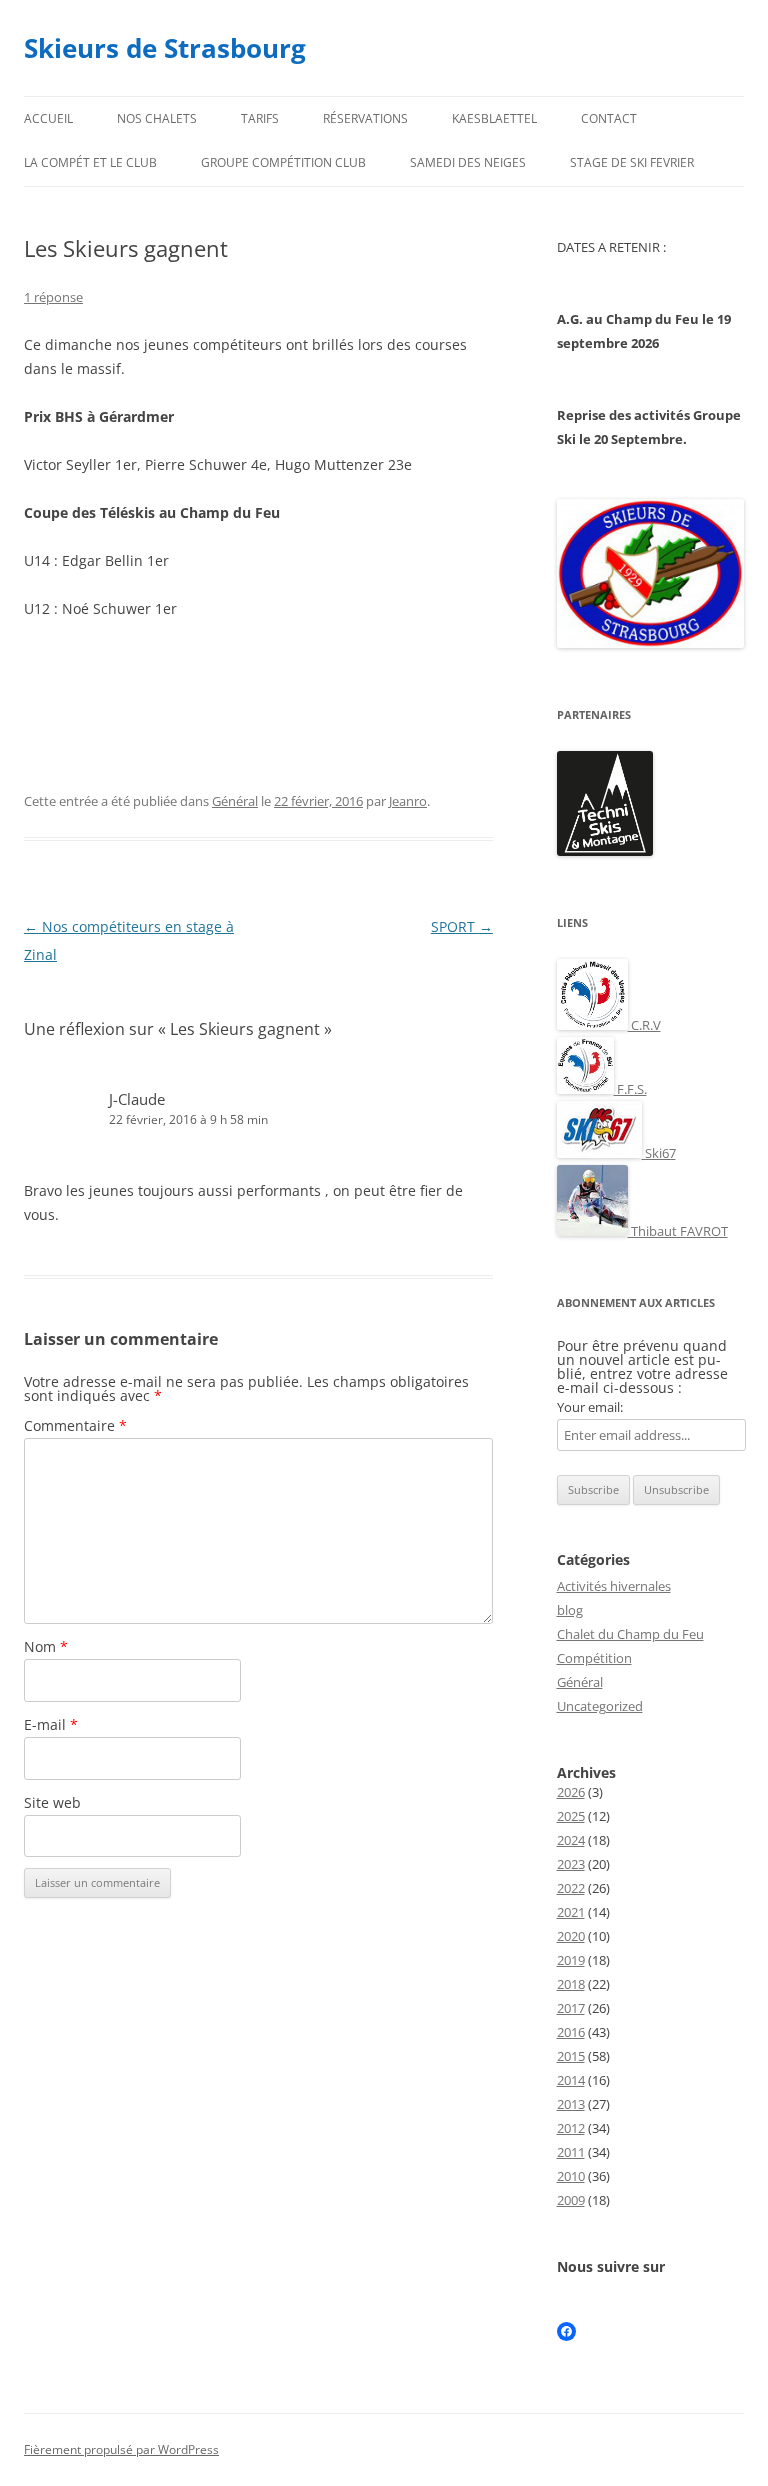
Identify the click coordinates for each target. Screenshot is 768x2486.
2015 (571, 2056)
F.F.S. (630, 1089)
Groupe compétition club (283, 162)
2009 (571, 2200)
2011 (571, 2152)
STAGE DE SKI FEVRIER (632, 162)
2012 (571, 2128)
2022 (571, 1888)
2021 (571, 1912)
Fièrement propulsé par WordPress (121, 2449)
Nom (46, 1646)
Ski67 (659, 1153)
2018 (571, 1984)
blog (570, 1610)
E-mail (51, 1724)
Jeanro (408, 801)
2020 (571, 1936)
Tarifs (260, 118)
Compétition (594, 1658)
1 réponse (53, 297)
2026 (571, 1792)
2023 (571, 1864)
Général (235, 801)
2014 (571, 2080)
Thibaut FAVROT (678, 1231)
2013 (571, 2104)
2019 (571, 1960)
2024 (571, 1840)
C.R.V (644, 1025)
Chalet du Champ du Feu (630, 1634)
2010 (571, 2176)
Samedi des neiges (468, 162)
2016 (571, 2032)
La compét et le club (90, 162)
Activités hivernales (614, 1586)
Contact (609, 118)
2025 (571, 1816)
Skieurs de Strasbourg (165, 48)
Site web (52, 1802)
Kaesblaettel (494, 118)
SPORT (462, 926)
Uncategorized (600, 1706)
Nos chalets (157, 118)
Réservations (365, 118)
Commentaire (75, 1425)
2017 (571, 2008)
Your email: (590, 1407)
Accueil (48, 118)
